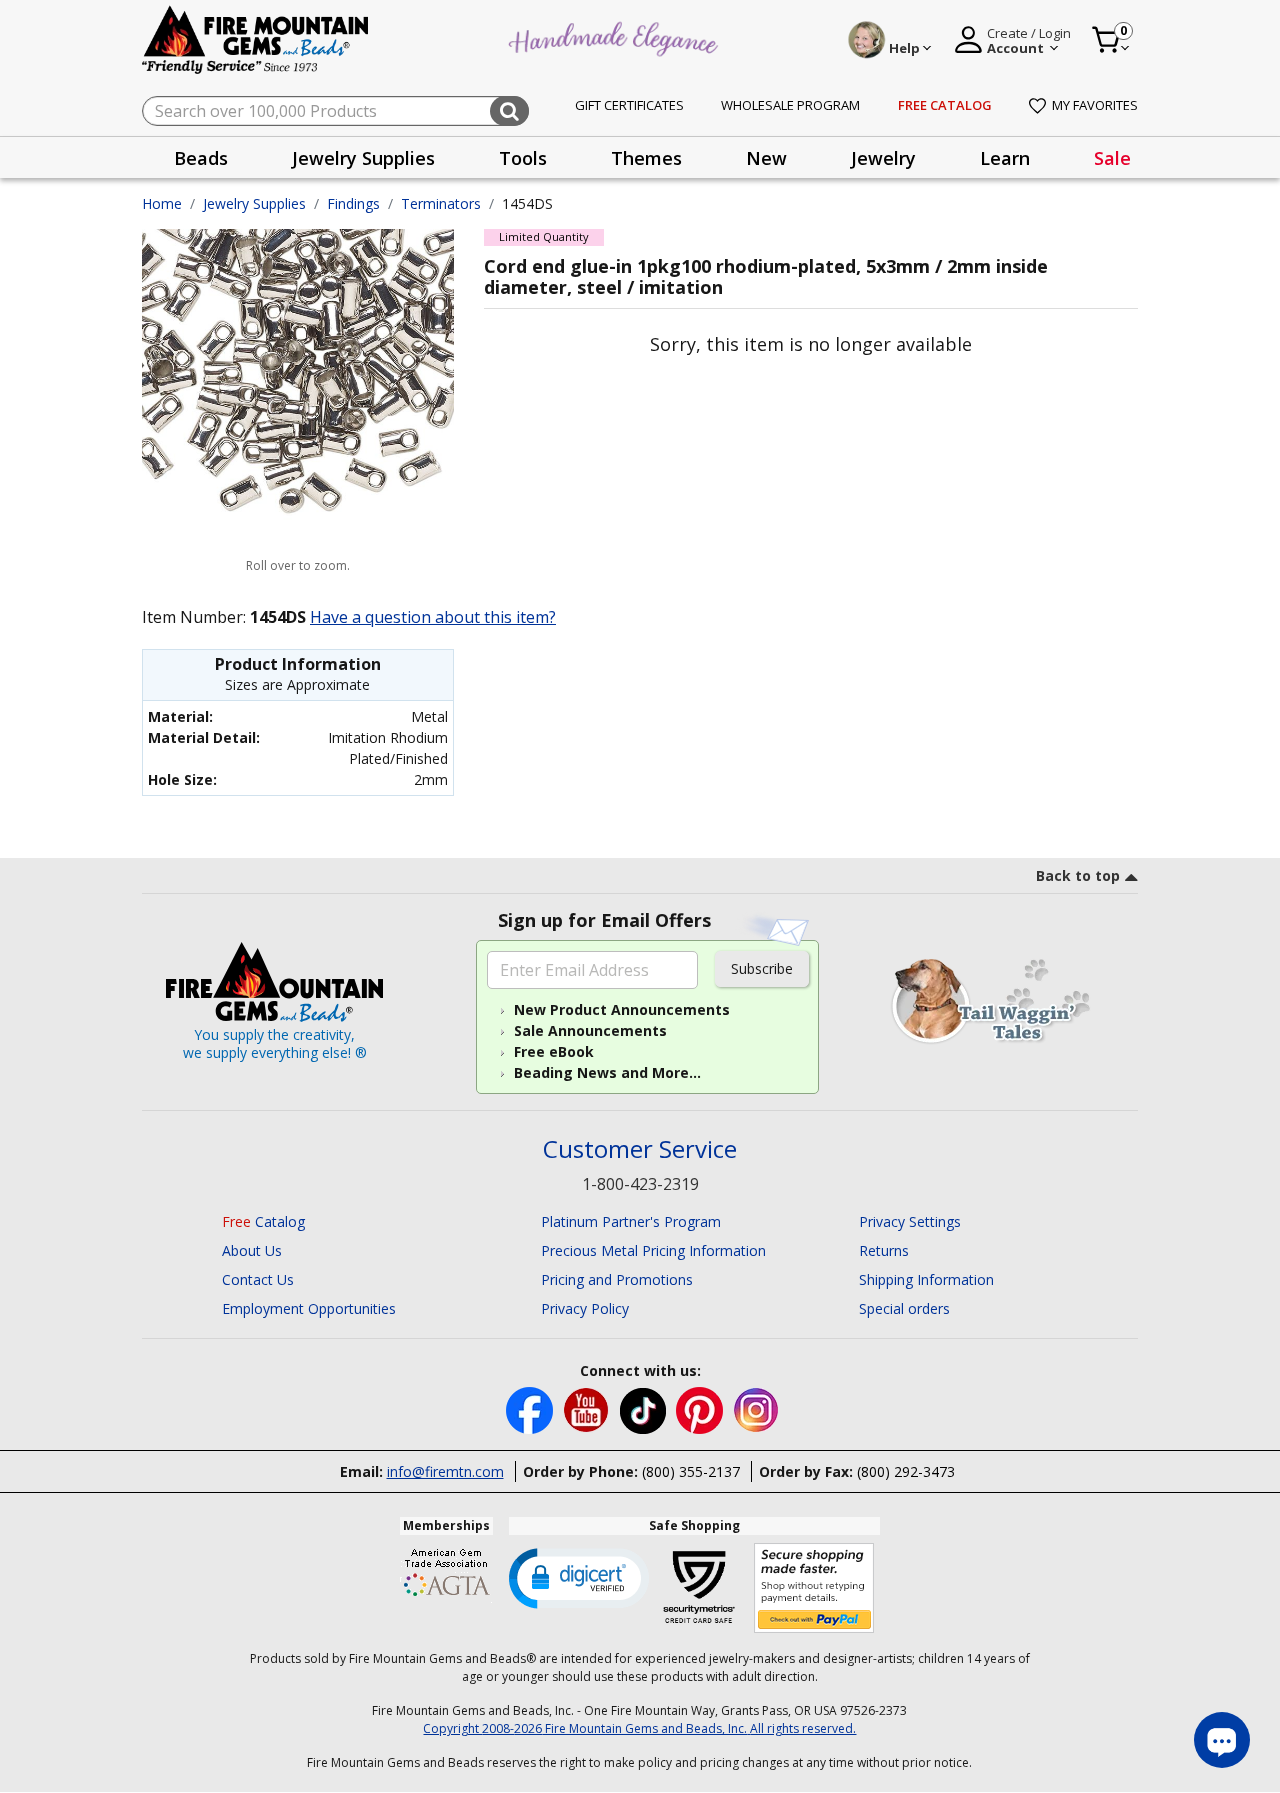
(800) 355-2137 (691, 1471)
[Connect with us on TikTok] (645, 1409)
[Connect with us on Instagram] (756, 1409)
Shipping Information (926, 1279)
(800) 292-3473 (906, 1471)
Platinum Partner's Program (631, 1221)
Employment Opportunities (309, 1308)
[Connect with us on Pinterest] (701, 1409)
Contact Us (258, 1279)
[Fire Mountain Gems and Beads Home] (256, 38)
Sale (1112, 158)
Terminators (441, 203)
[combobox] (335, 111)
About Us (252, 1250)
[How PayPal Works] (814, 1588)
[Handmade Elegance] (616, 36)
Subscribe (762, 968)
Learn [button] (1005, 158)
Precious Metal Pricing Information (653, 1250)
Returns (884, 1250)
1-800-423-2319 (640, 1184)
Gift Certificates (629, 105)
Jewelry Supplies (254, 203)
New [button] (766, 158)
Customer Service (640, 1149)
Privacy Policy (585, 1308)
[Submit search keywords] (509, 111)
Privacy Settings (910, 1221)
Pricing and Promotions (617, 1279)
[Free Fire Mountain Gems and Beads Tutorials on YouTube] (588, 1409)
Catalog (263, 1221)
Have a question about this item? (433, 617)
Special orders (904, 1308)
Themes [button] (646, 158)
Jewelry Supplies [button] (363, 158)
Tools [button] (523, 158)
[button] (579, 1577)
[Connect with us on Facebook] (531, 1409)
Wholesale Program (790, 105)
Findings (353, 203)
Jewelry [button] (883, 158)
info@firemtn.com (445, 1471)
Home (162, 203)
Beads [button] (201, 158)
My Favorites (1095, 105)
